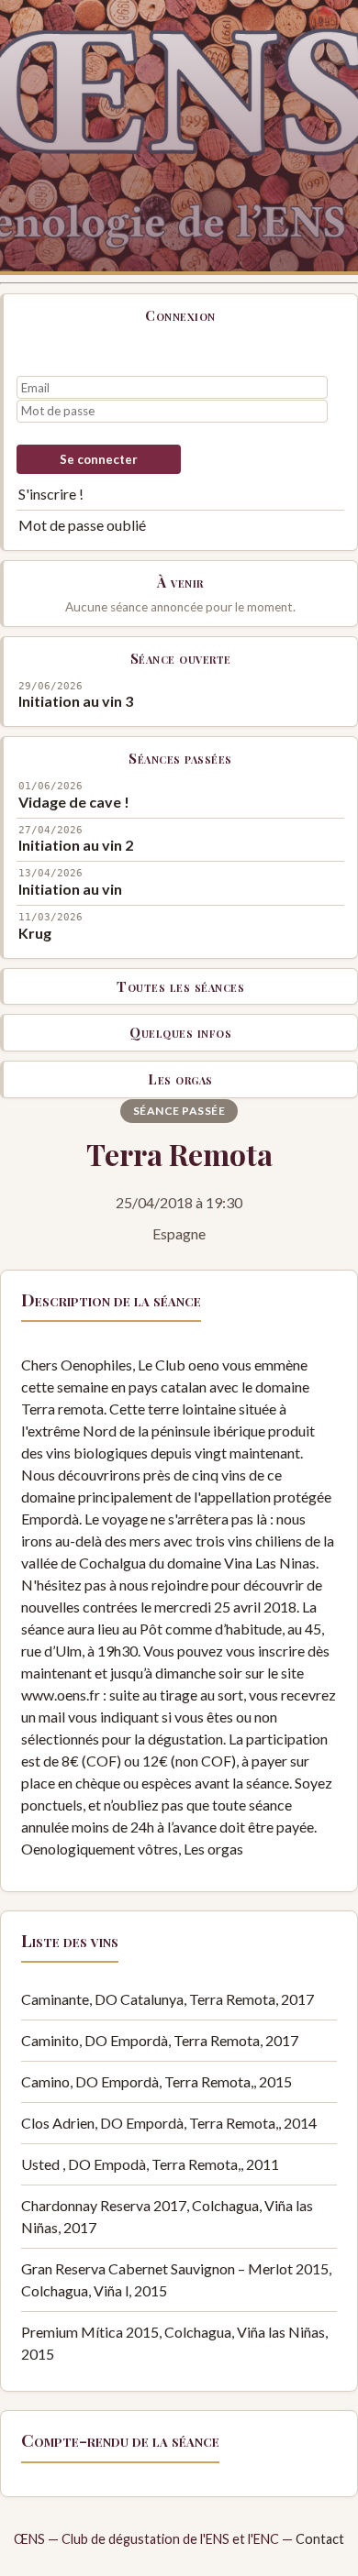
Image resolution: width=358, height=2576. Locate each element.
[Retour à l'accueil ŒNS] (179, 138)
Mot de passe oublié (82, 525)
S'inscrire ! (51, 494)
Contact (320, 2539)
